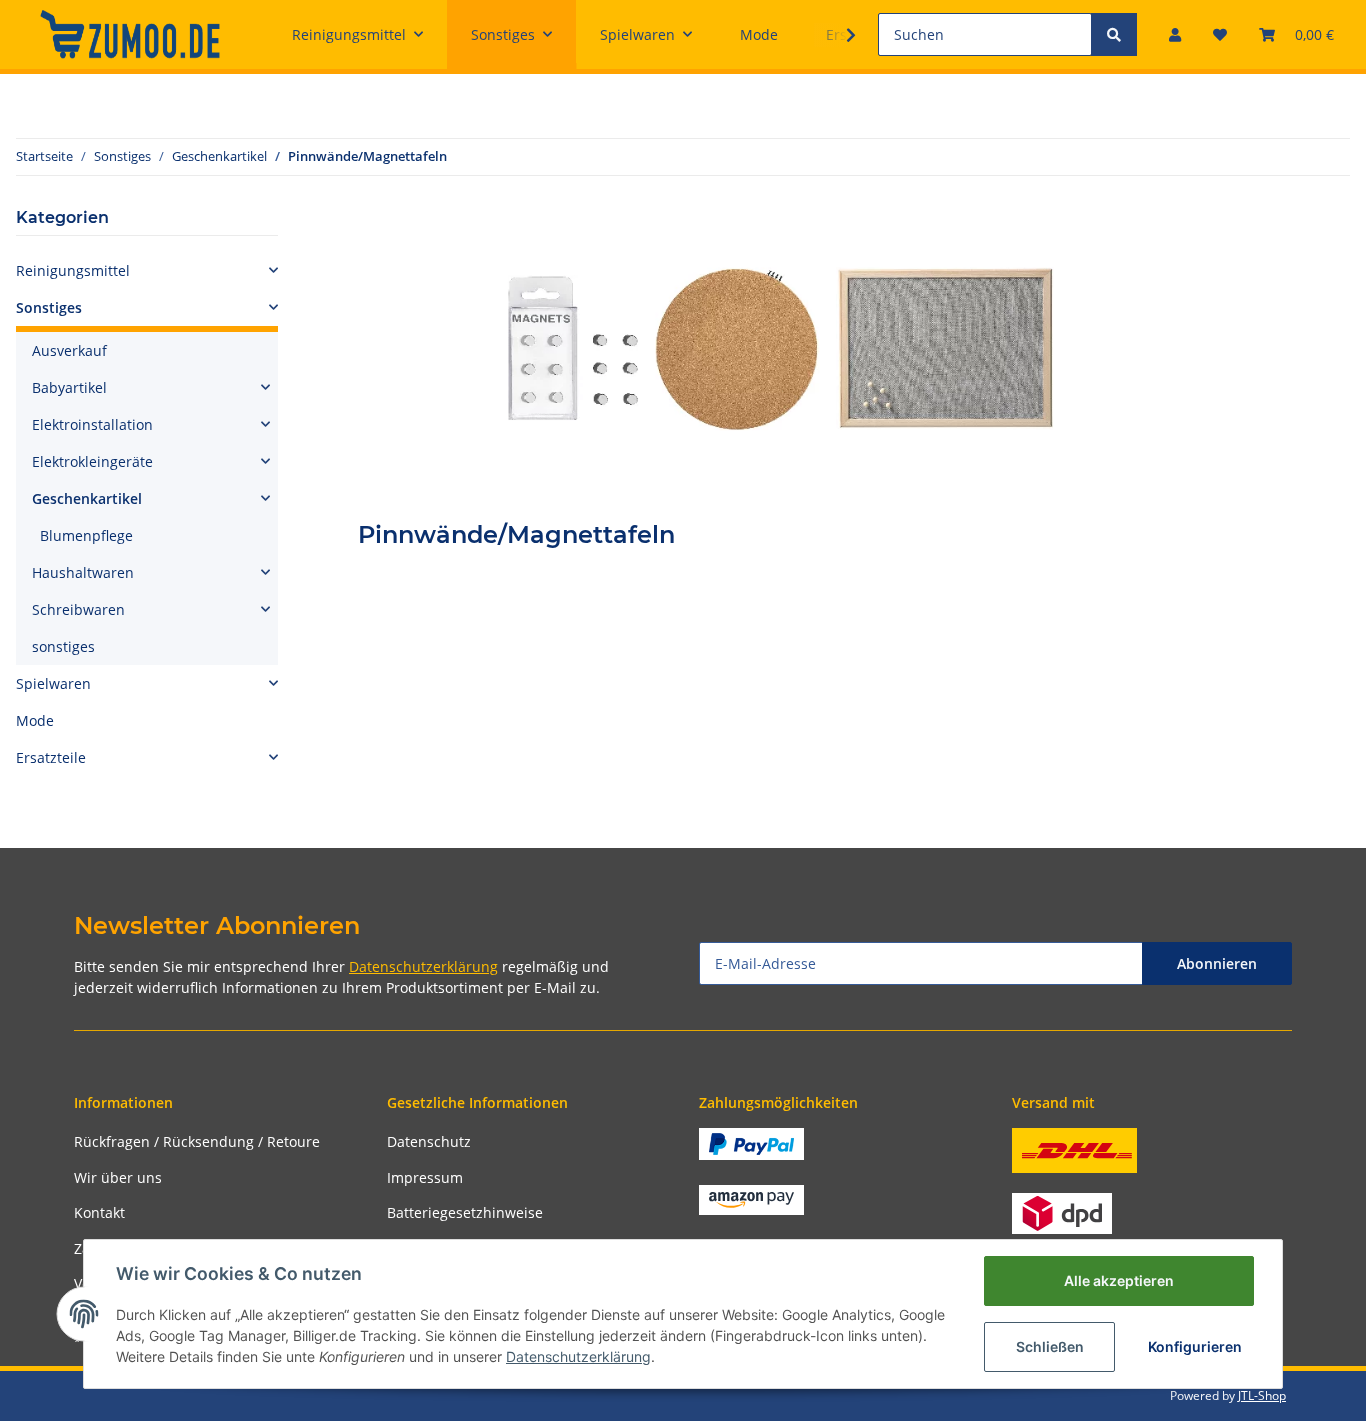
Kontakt (99, 1212)
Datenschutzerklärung (423, 966)
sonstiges (63, 646)
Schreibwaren (78, 609)
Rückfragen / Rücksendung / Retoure (197, 1141)
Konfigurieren (1195, 1346)
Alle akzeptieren (1119, 1280)
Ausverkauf (69, 350)
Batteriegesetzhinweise (465, 1212)
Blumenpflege (86, 535)
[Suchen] (1114, 34)
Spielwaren (53, 683)
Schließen (1050, 1346)
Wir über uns (118, 1177)
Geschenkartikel (87, 498)
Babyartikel (69, 387)
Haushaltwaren (83, 572)
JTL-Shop (1262, 1395)
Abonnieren (1217, 963)
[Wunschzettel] (1220, 34)
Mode (35, 720)
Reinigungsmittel (73, 270)
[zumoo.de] (130, 34)
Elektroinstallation (92, 424)
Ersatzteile (51, 757)
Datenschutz (429, 1141)
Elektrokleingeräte (92, 461)
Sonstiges (49, 307)
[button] (1175, 34)
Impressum (425, 1177)
